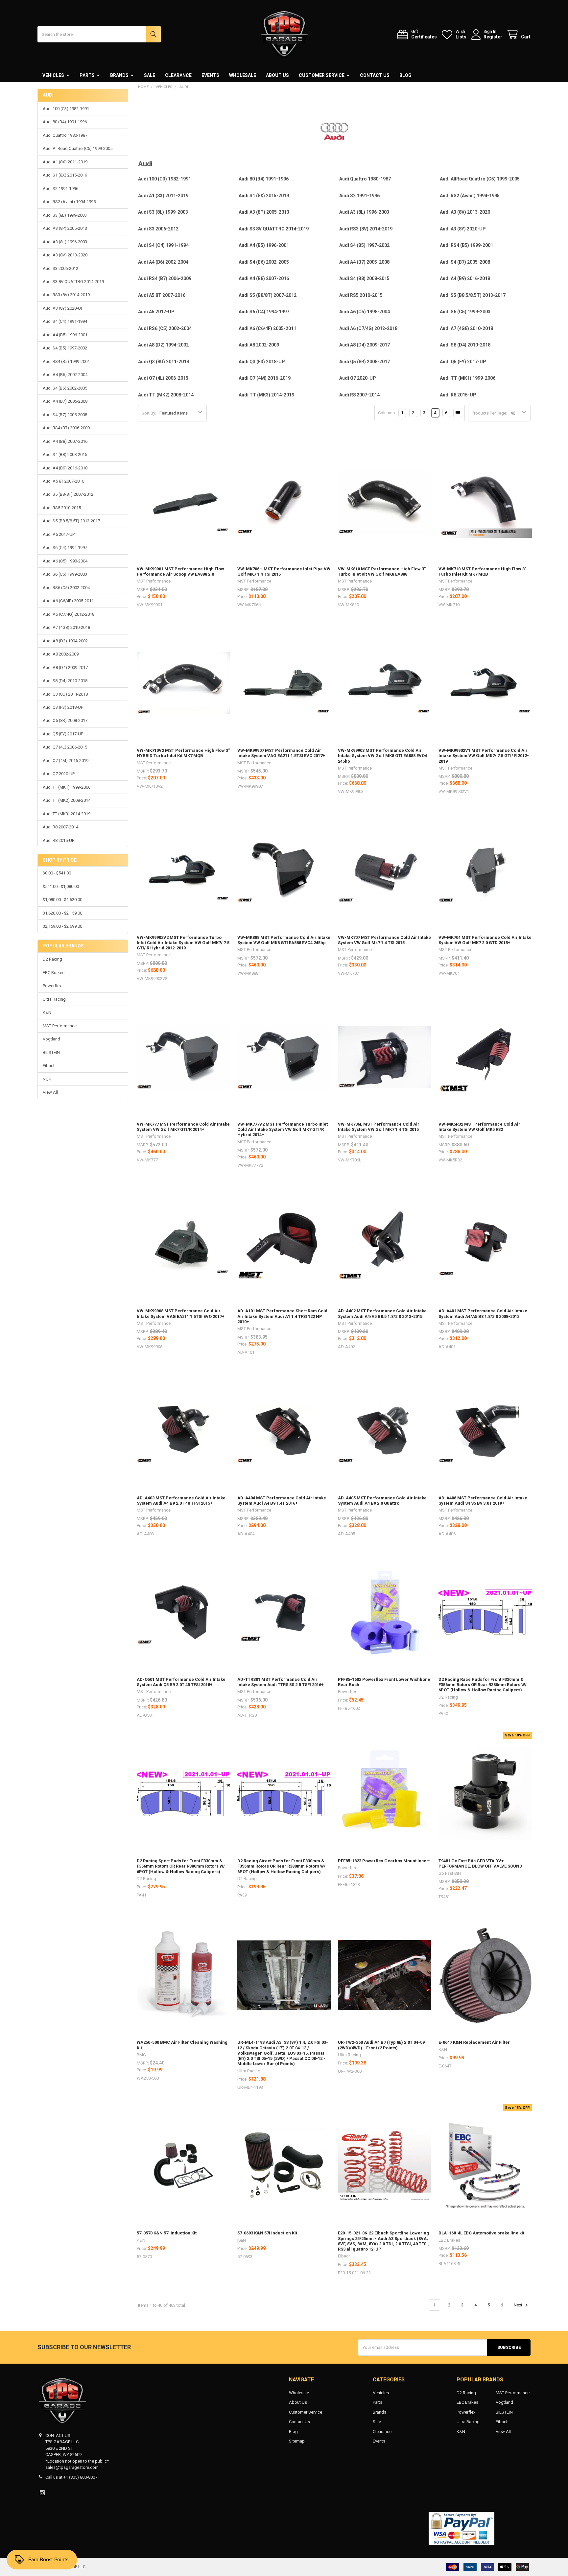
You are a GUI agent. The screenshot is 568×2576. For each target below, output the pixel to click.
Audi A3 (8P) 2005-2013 (65, 228)
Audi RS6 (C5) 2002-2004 (66, 588)
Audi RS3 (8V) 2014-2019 (66, 295)
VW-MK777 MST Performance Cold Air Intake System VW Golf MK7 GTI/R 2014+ (183, 1127)
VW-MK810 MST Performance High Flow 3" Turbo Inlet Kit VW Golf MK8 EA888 (382, 572)
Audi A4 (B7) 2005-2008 (65, 401)
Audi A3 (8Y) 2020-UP (63, 308)
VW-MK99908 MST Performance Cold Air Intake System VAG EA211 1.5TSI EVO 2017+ (181, 1313)
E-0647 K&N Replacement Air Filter (474, 2042)
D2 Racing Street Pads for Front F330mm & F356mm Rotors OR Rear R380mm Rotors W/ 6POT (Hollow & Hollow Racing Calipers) (281, 1866)
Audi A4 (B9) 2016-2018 (65, 468)
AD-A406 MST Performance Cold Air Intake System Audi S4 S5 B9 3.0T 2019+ (483, 1501)
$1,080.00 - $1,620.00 (62, 900)
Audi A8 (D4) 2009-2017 (65, 668)
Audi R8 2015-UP (59, 840)
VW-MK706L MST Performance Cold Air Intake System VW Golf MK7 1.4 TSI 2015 (379, 1127)
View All (50, 1092)
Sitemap (297, 2441)
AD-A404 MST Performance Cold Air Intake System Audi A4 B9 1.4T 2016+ (282, 1501)
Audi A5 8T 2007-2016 (63, 481)
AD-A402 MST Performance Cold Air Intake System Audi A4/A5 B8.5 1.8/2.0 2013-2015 (382, 1313)
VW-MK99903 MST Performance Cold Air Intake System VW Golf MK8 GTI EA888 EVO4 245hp (382, 756)
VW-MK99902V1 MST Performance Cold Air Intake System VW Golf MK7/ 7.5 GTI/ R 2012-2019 (484, 756)
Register (493, 37)
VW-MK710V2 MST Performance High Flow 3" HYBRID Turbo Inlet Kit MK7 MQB (183, 753)
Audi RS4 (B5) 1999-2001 (66, 361)
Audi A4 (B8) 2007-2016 (65, 441)
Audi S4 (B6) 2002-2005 (65, 388)
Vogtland (51, 1039)
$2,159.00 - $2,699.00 (62, 926)
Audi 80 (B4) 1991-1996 (65, 122)
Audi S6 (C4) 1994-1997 (65, 548)
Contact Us (375, 75)
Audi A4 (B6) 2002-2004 (65, 375)
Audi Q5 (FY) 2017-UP (63, 734)
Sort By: (149, 413)
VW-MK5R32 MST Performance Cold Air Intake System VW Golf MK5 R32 (479, 1127)
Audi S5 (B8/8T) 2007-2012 (68, 494)
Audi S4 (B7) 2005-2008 (65, 415)
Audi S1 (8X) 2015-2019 (65, 175)
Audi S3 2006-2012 (60, 268)
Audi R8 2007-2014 (60, 827)
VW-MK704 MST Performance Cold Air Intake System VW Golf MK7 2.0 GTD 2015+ (485, 940)
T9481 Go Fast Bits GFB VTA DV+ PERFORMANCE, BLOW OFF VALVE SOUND (480, 1863)
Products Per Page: (489, 413)
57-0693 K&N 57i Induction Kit (267, 2233)
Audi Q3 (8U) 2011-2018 (65, 694)
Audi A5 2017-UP (59, 534)
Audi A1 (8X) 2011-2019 (65, 162)
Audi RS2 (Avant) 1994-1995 (69, 202)
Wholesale (243, 75)
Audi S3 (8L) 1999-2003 (65, 215)
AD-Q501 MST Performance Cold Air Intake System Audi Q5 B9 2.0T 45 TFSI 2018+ (181, 1682)
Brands (119, 75)
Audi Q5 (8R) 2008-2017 (65, 720)
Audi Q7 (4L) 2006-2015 (65, 747)
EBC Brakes (54, 973)
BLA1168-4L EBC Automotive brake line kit (481, 2233)
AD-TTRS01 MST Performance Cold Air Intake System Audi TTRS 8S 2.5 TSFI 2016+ (281, 1682)
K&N (47, 1012)
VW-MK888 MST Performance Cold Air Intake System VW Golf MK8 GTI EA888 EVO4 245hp (284, 940)
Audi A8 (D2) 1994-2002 (65, 641)
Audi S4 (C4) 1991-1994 (65, 321)
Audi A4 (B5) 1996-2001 (65, 335)
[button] (284, 2528)
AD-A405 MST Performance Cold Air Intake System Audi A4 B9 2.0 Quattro (382, 1501)
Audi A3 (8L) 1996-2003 (65, 242)
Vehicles (53, 75)
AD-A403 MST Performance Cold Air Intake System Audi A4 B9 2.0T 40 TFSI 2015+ (181, 1501)
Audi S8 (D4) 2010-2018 (65, 681)
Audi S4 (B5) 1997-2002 (65, 348)
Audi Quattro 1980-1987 (65, 135)
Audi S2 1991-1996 (60, 189)
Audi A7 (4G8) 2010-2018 (66, 627)
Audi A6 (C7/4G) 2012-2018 (69, 614)
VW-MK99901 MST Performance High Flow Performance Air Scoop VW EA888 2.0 (180, 572)
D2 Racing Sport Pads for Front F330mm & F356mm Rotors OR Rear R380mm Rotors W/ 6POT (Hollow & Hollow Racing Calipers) (181, 1866)
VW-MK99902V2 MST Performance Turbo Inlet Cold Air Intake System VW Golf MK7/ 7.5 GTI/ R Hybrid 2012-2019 (183, 943)
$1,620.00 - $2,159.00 (62, 913)
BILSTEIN (51, 1052)
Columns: (387, 413)
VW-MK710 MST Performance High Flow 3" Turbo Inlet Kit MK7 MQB (482, 572)
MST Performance (60, 1026)
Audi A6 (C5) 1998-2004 (65, 561)
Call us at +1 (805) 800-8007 (71, 2477)
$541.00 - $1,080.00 (61, 886)
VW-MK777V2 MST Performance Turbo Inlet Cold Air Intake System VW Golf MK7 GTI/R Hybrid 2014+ (283, 1130)
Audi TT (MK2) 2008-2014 (67, 800)
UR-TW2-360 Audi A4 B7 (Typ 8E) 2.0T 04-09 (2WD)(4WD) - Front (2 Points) (381, 2045)
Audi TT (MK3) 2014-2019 (67, 814)
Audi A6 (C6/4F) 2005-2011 (68, 601)
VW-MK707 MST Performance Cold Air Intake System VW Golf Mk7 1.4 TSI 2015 (384, 940)
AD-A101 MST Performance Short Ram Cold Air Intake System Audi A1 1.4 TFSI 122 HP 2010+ (282, 1316)
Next (519, 2305)
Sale (150, 75)
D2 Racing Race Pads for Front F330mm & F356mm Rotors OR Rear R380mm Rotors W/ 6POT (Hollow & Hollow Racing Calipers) (483, 1685)
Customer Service (322, 75)
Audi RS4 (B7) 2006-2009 (66, 428)
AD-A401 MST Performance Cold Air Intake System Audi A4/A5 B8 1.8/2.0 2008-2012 (483, 1313)
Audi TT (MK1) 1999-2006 (67, 787)
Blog (405, 75)
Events (210, 75)
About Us (277, 75)
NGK (47, 1079)
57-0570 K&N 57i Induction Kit (167, 2233)
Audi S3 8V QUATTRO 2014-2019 (73, 282)
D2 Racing (52, 959)
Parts (87, 75)
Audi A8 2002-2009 (61, 654)
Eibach (49, 1066)
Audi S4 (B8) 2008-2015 (65, 454)
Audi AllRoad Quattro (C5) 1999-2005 (78, 148)
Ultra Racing (54, 999)
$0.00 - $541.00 (57, 873)
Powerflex (52, 986)
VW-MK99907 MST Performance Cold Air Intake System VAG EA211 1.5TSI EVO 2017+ (281, 753)
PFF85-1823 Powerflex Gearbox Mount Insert (384, 1861)
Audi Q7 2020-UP (59, 774)
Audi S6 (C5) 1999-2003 (65, 574)
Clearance (178, 75)
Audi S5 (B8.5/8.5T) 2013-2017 (71, 521)
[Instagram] (42, 2493)
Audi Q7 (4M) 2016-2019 (66, 761)
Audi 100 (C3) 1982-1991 (66, 109)
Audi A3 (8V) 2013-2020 (65, 255)
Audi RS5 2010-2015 (62, 508)
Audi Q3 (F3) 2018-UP (63, 707)
